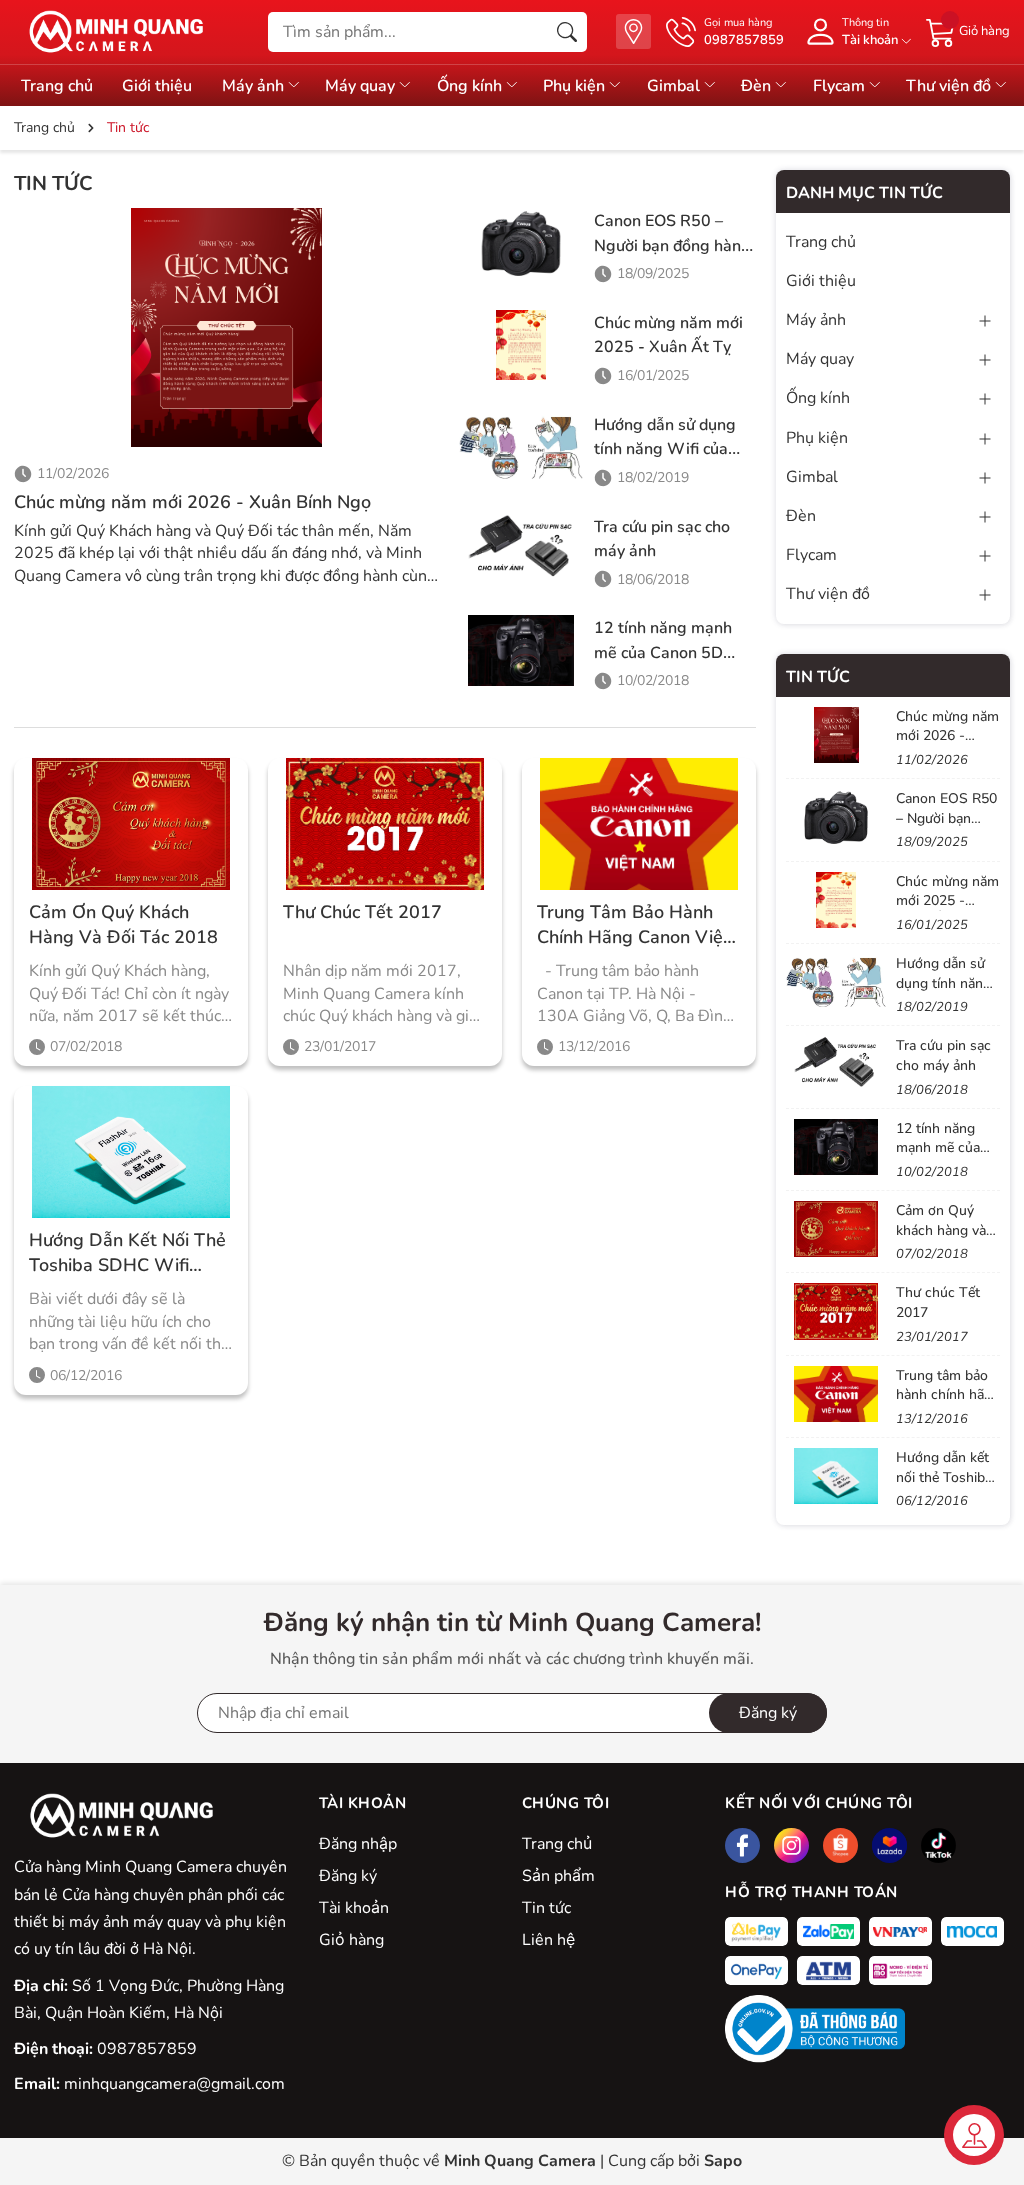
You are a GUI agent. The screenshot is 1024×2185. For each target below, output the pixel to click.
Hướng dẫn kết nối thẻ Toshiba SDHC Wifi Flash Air (127, 1253)
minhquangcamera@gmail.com (174, 2084)
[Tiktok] (938, 1845)
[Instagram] (791, 1845)
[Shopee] (840, 1845)
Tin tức (546, 1908)
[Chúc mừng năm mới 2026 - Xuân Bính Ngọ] (226, 327)
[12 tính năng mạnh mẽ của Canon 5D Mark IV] (521, 650)
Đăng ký (768, 1713)
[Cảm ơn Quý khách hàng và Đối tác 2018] (131, 824)
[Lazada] (889, 1845)
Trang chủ (557, 1844)
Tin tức (818, 677)
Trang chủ (57, 86)
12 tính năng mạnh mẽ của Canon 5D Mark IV (663, 652)
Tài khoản (354, 1908)
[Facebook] (742, 1845)
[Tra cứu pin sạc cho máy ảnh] (521, 549)
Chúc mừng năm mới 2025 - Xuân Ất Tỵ (947, 901)
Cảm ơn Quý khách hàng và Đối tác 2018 (123, 924)
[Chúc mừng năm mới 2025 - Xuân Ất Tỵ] (521, 345)
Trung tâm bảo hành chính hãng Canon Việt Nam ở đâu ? (633, 925)
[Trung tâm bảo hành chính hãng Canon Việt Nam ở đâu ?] (639, 824)
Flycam (841, 86)
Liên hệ (548, 1940)
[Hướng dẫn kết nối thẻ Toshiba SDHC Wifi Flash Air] (131, 1152)
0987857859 (147, 2049)
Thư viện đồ (950, 86)
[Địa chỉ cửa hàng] (633, 31)
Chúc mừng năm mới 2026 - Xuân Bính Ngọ (192, 502)
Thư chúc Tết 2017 (362, 912)
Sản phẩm (558, 1876)
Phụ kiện (576, 86)
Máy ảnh (255, 86)
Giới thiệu (157, 86)
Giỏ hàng (351, 1940)
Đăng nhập (358, 1844)
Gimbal (675, 86)
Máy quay (362, 86)
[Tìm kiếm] (567, 32)
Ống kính (471, 86)
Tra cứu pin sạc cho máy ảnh (943, 1055)
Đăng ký (348, 1876)
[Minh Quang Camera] (109, 32)
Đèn (758, 86)
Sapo (723, 2161)
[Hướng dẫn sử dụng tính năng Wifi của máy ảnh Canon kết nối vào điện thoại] (521, 447)
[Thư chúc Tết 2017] (385, 824)
